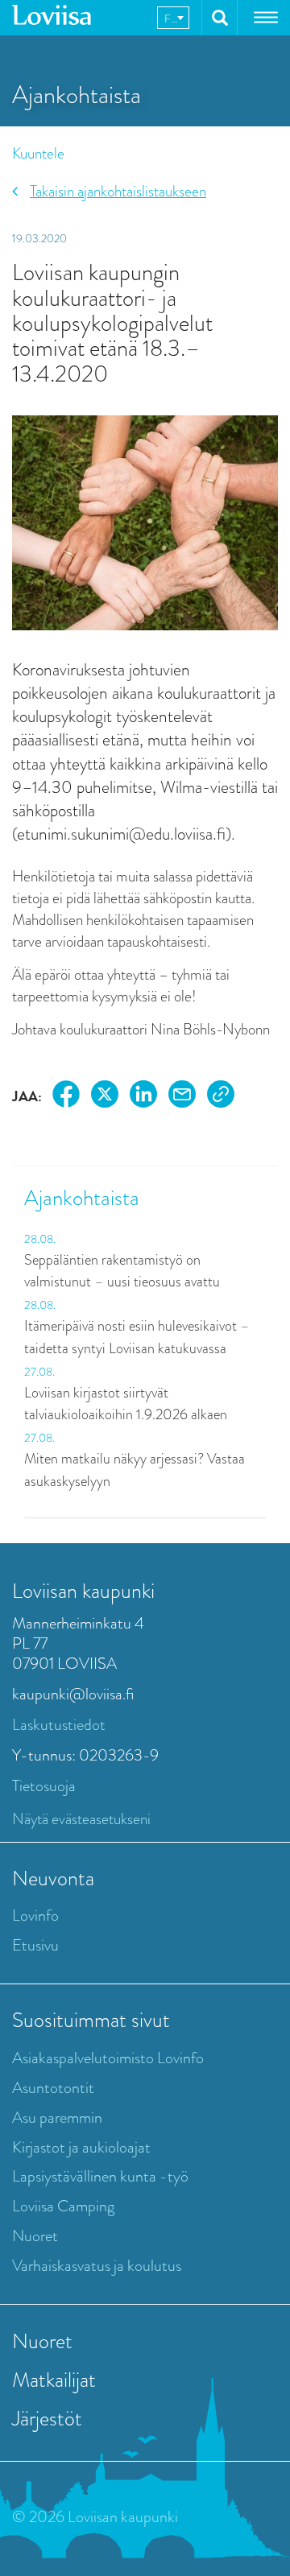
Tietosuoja (44, 1786)
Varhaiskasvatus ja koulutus (97, 2266)
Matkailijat (54, 2380)
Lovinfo (35, 1915)
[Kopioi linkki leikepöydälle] (221, 1097)
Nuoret (35, 2236)
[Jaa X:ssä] (105, 1097)
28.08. (40, 1239)
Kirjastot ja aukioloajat (81, 2147)
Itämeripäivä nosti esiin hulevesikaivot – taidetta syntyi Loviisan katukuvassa (137, 1337)
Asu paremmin (57, 2118)
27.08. (39, 1372)
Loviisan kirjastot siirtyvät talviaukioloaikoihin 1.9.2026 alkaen (126, 1404)
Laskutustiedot (59, 1725)
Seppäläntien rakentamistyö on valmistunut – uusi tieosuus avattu (122, 1271)
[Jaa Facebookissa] (66, 1097)
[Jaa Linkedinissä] (143, 1097)
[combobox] (173, 18)
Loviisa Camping (63, 2206)
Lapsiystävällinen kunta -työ (100, 2176)
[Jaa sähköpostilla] (182, 1097)
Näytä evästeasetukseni (81, 1819)
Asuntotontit (53, 2088)
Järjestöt (47, 2418)
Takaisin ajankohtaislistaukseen (118, 191)
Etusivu (35, 1945)
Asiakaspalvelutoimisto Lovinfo (108, 2058)
